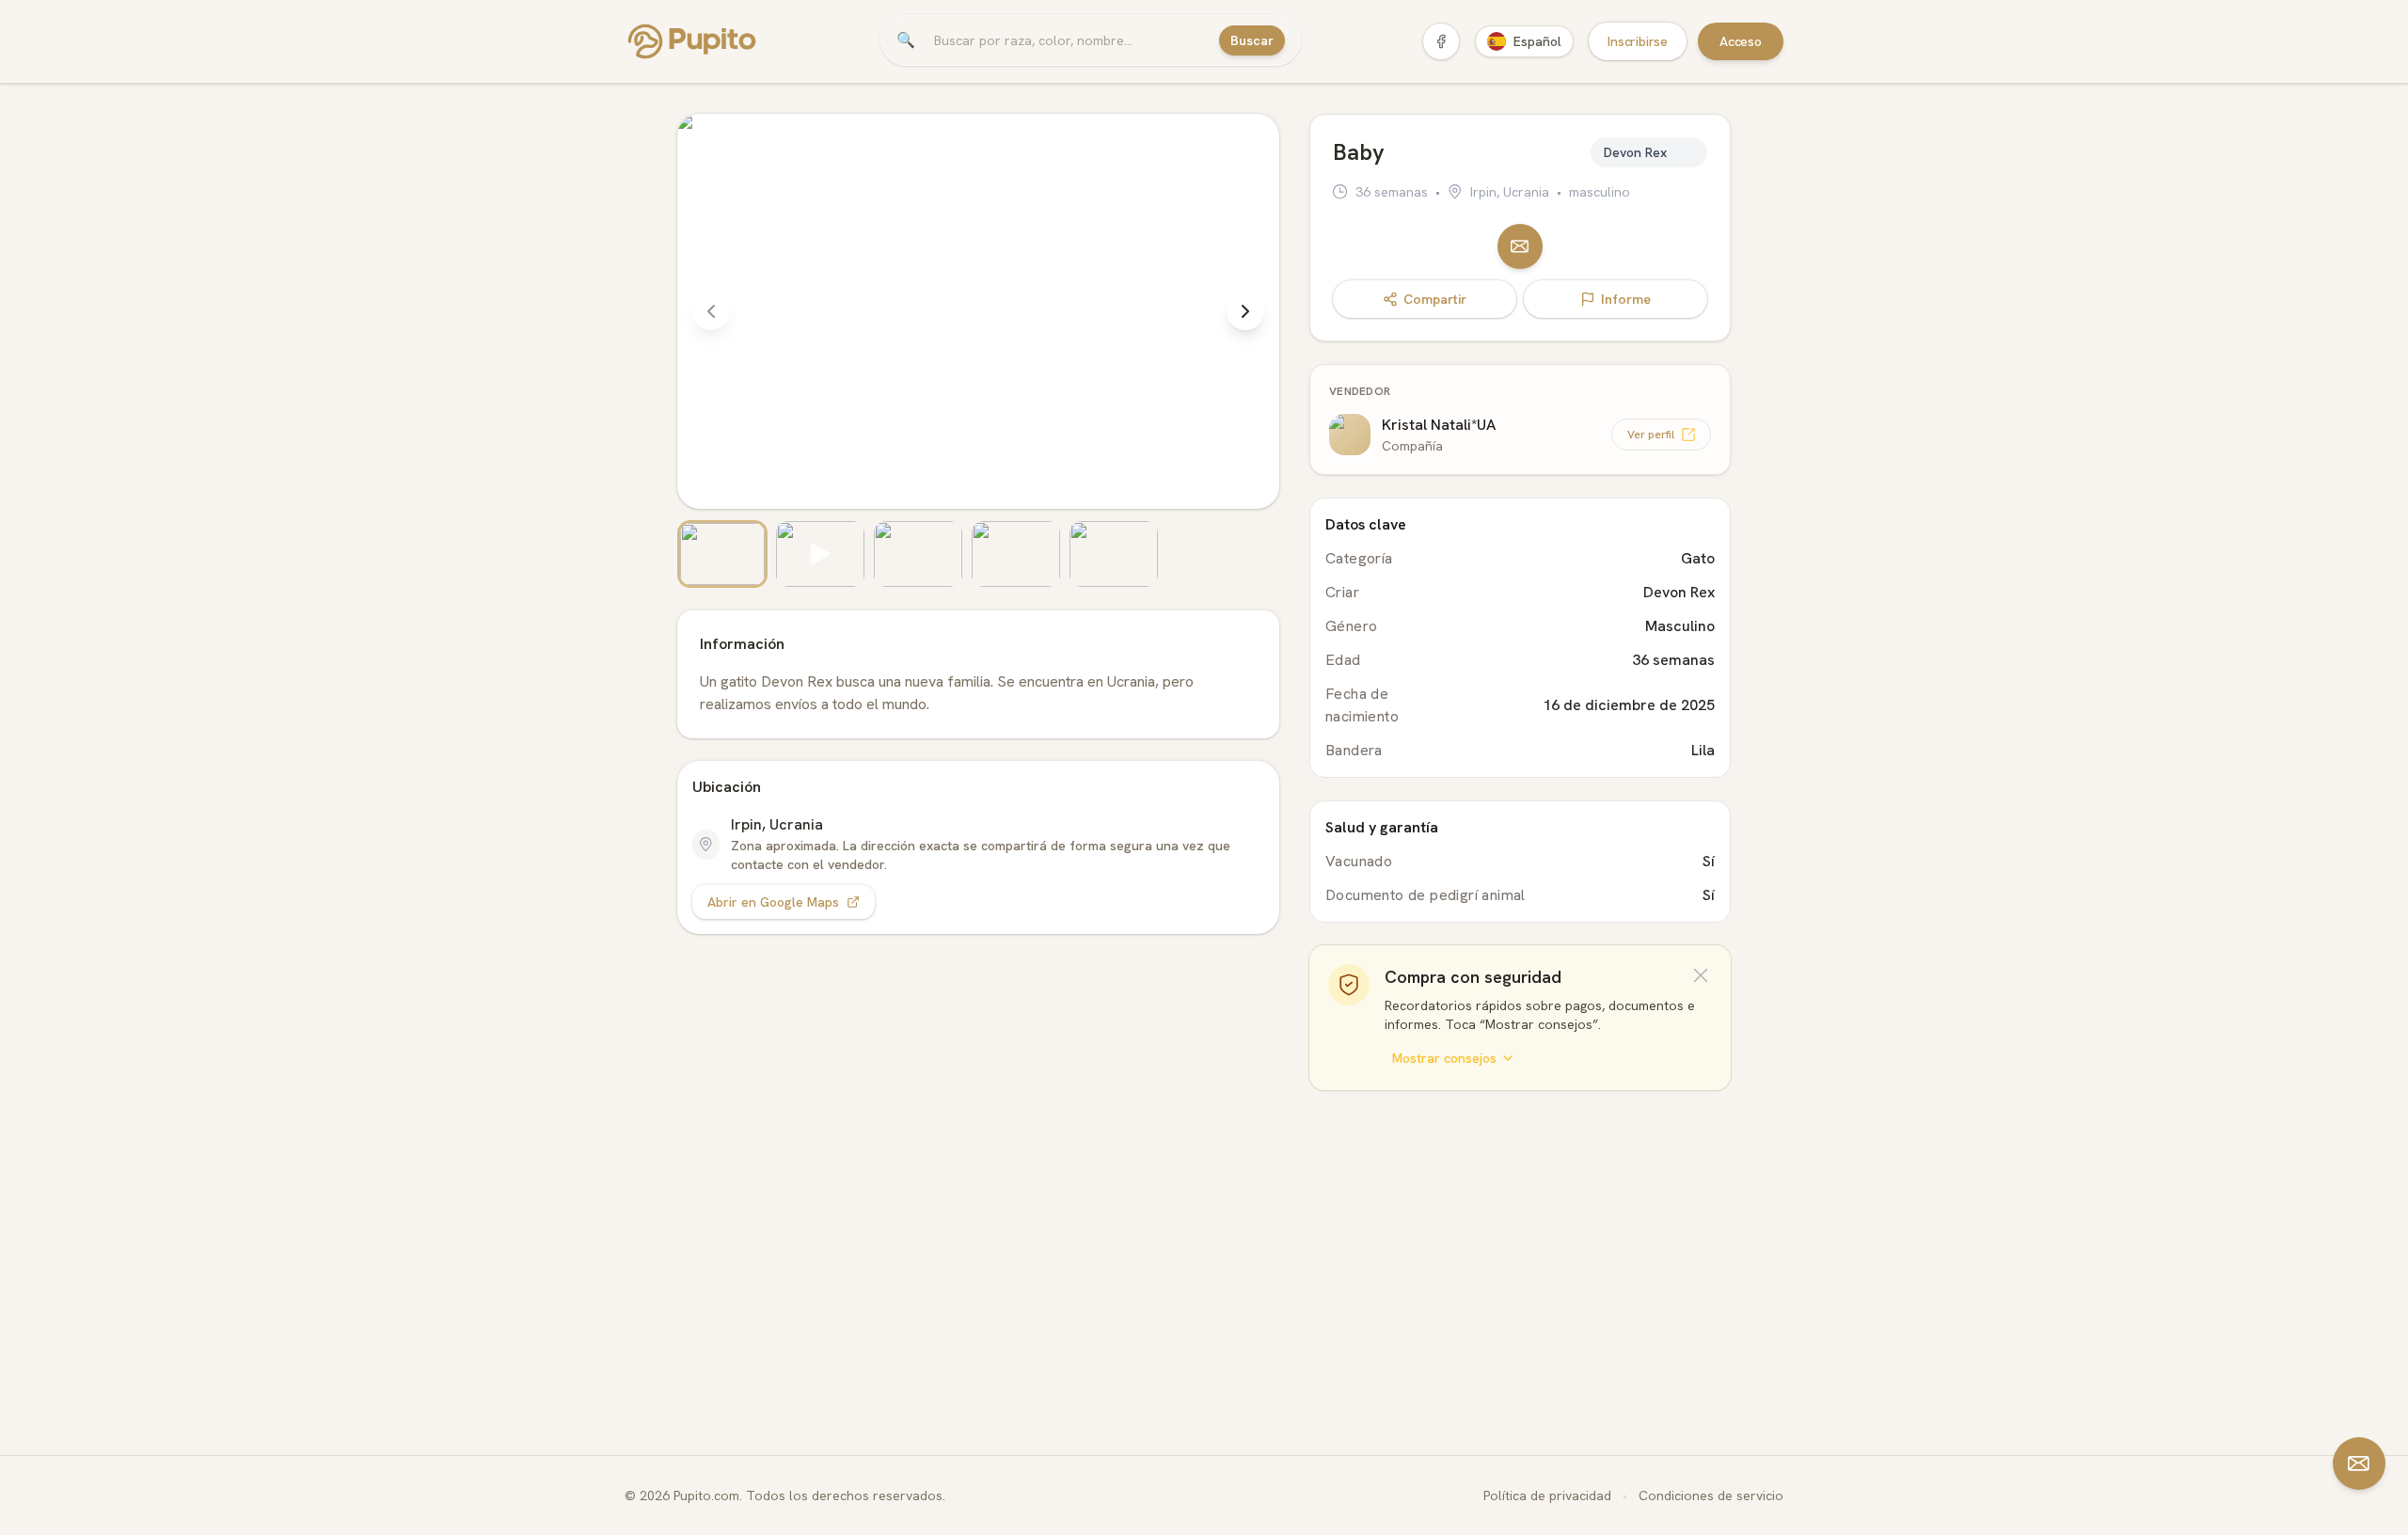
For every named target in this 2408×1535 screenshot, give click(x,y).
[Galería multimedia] (978, 351)
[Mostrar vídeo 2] (820, 554)
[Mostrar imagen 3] (918, 554)
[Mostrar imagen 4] (1016, 554)
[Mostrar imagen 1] (722, 554)
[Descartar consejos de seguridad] (1701, 975)
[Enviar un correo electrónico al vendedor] (1520, 246)
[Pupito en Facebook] (1441, 41)
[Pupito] (692, 41)
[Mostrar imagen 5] (1114, 554)
